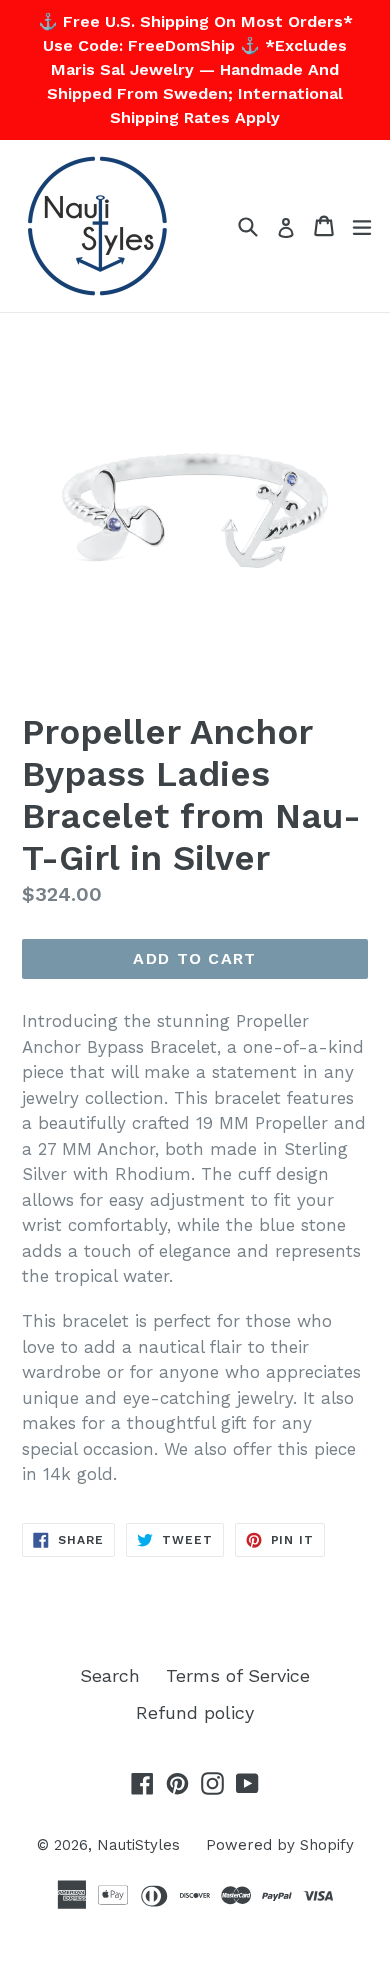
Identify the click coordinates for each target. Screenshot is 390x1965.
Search (110, 1675)
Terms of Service (238, 1675)
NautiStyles (138, 1845)
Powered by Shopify (280, 1845)
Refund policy (195, 1712)
